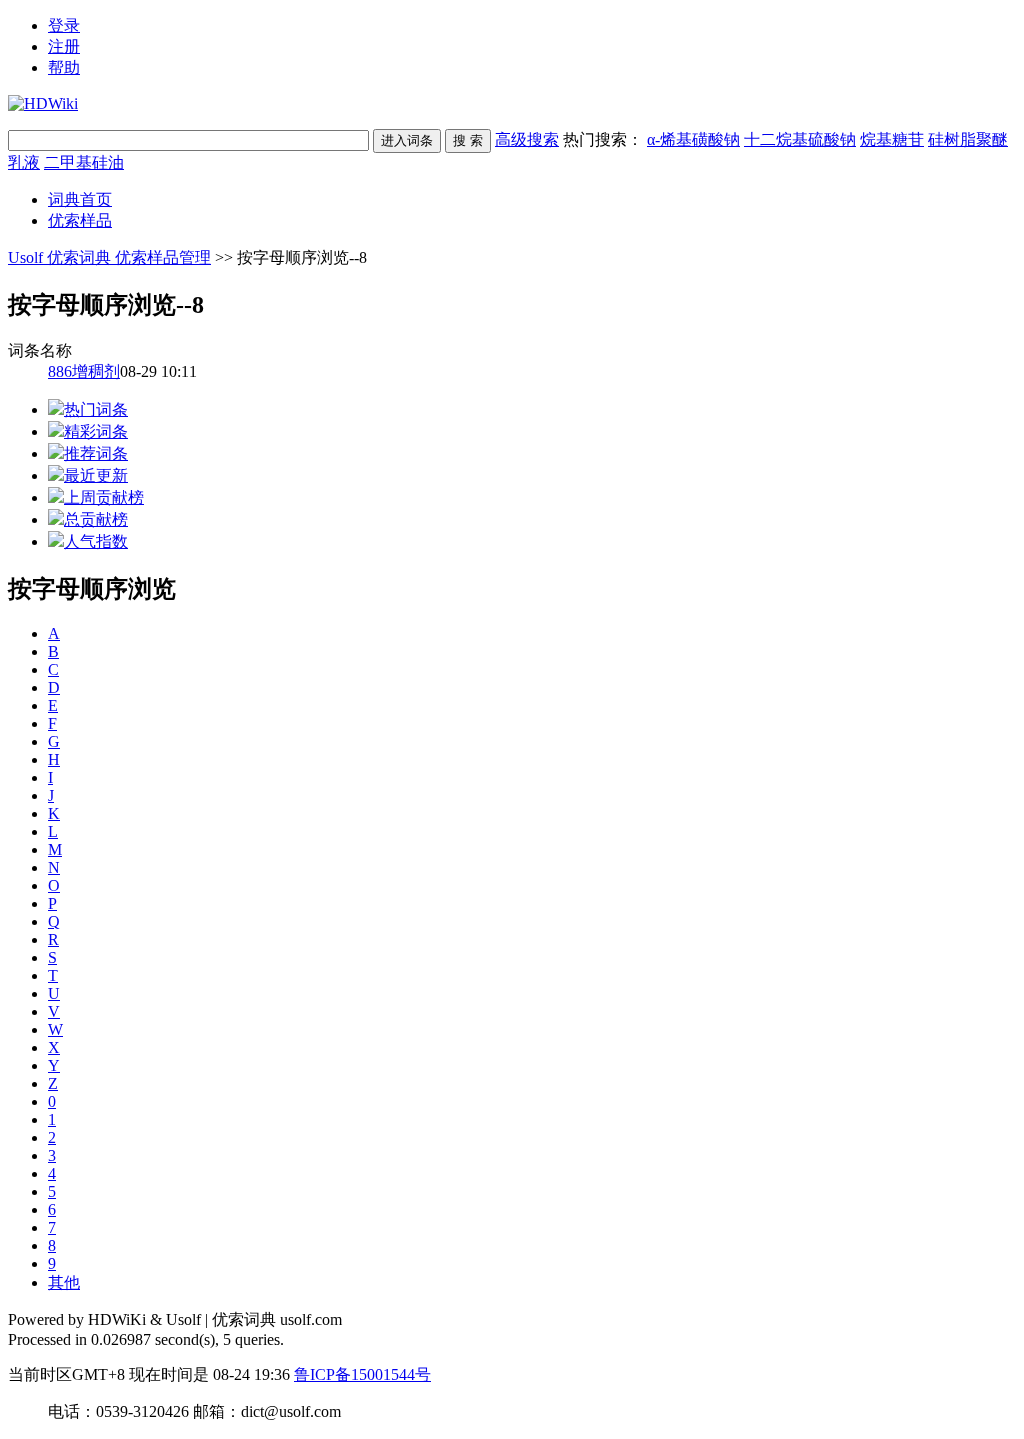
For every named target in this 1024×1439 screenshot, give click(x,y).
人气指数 (96, 541)
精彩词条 (96, 431)
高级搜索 (527, 139)
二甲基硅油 (84, 162)
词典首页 (80, 199)
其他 (64, 1282)
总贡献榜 (96, 519)
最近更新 (96, 475)
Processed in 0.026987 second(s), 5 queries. (146, 1339)
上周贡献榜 (104, 497)
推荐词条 (96, 453)
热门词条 (96, 409)
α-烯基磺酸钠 (693, 139)
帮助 (64, 67)
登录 (64, 25)
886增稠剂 (84, 371)
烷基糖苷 (892, 139)
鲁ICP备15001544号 (362, 1374)
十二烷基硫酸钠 (800, 139)
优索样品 (80, 220)
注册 (64, 46)
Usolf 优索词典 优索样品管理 (109, 257)
